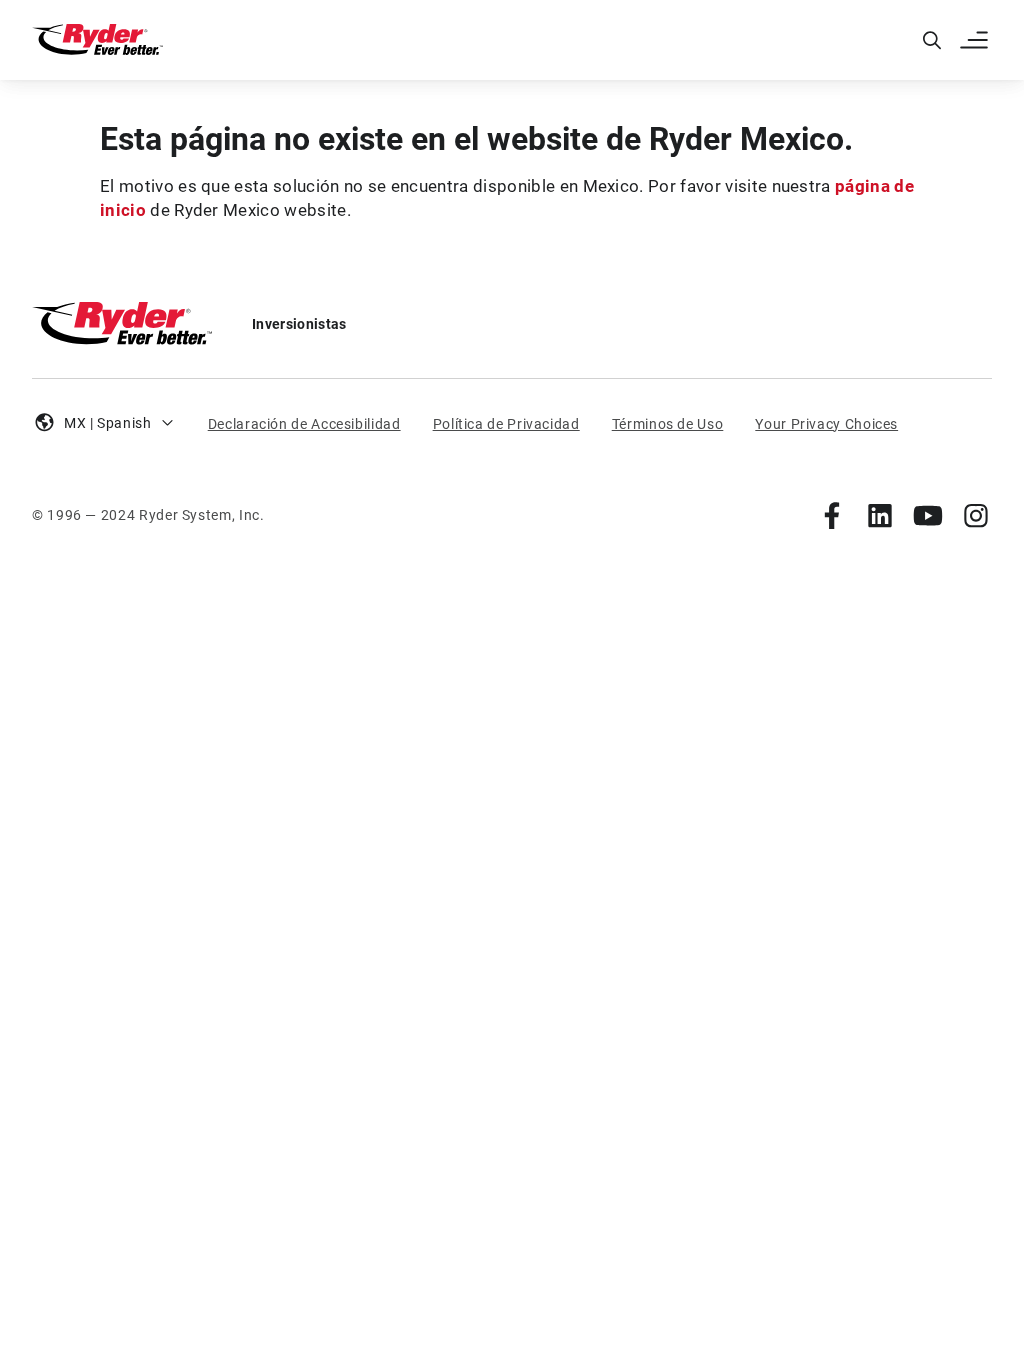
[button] (976, 40)
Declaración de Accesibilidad (304, 424)
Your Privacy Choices (826, 424)
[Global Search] (932, 40)
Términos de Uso (668, 424)
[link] (832, 515)
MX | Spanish (108, 423)
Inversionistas (299, 324)
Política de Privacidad (506, 424)
